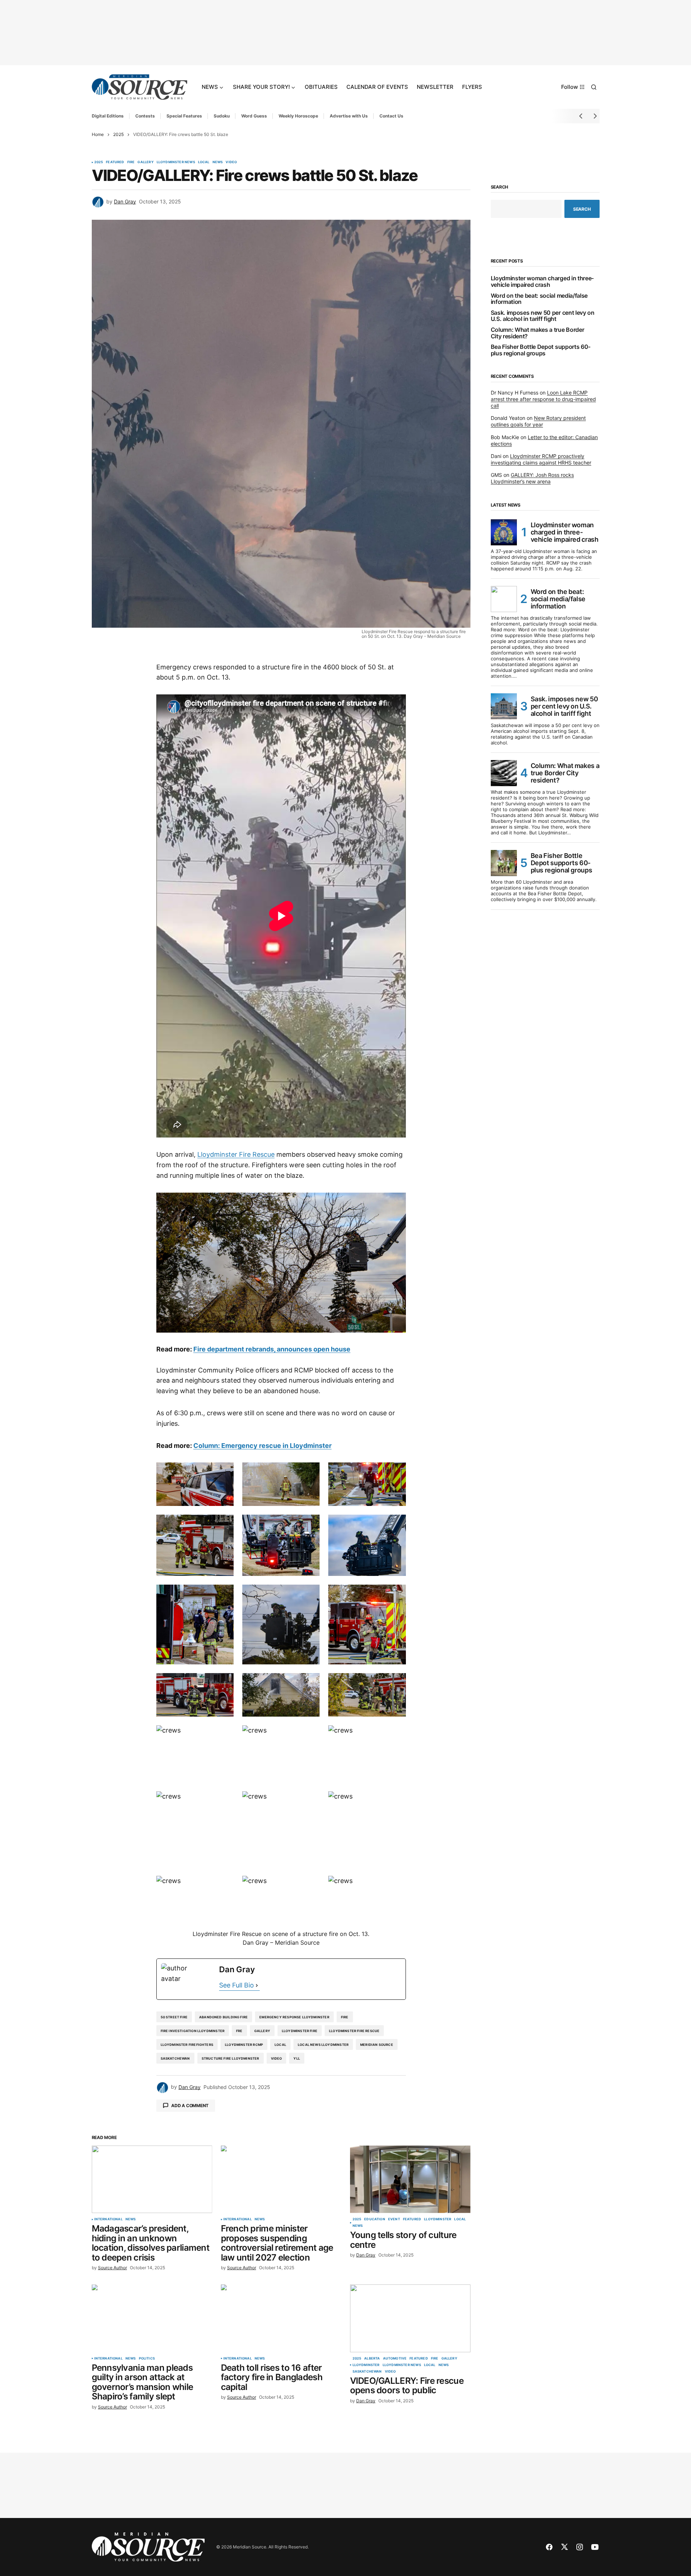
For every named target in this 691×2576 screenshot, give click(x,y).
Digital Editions (108, 116)
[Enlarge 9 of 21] (396, 1594)
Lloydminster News (176, 162)
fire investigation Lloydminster (193, 2031)
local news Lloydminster (323, 2045)
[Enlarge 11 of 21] (310, 1683)
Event (394, 2219)
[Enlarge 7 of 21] (224, 1594)
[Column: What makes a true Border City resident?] (504, 773)
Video (231, 162)
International (108, 2219)
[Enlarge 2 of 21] (310, 1472)
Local (204, 162)
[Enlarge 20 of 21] (310, 1885)
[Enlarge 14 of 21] (310, 1735)
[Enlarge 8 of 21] (310, 1594)
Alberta (372, 2358)
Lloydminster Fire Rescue (236, 1154)
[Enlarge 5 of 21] (310, 1524)
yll (297, 2058)
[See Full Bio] (257, 1985)
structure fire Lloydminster (231, 2058)
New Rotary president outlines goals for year (538, 421)
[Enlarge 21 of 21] (396, 1885)
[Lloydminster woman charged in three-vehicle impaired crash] (504, 532)
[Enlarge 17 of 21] (310, 1801)
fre (239, 2031)
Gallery (145, 162)
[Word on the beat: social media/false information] (504, 599)
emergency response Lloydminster (294, 2017)
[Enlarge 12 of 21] (396, 1683)
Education (375, 2219)
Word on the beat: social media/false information (539, 299)
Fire (131, 162)
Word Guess (254, 116)
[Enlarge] (396, 1202)
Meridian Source (377, 2045)
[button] (594, 87)
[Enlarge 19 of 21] (224, 1885)
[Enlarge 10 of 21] (224, 1683)
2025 (118, 134)
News (218, 162)
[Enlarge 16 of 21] (224, 1801)
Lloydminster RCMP (244, 2045)
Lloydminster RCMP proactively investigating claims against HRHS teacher (541, 459)
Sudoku (222, 116)
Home (98, 134)
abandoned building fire (223, 2017)
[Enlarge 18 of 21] (396, 1801)
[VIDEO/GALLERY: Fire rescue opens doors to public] (410, 2318)
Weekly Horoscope (298, 116)
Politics (147, 2358)
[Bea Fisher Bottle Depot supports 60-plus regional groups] (504, 863)
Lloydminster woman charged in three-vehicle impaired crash (542, 282)
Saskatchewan (175, 2058)
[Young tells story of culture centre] (410, 2179)
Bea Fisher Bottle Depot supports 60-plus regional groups (541, 350)
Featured (115, 162)
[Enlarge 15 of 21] (396, 1735)
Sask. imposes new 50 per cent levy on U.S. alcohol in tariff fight (543, 316)
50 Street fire (174, 2017)
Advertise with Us (349, 116)
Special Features (184, 116)
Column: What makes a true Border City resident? (538, 333)
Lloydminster (438, 2219)
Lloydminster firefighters (187, 2045)
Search (500, 187)
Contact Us (391, 116)
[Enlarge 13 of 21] (224, 1735)
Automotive (395, 2358)
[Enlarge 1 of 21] (224, 1472)
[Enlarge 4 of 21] (224, 1524)
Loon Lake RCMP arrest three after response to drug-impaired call (543, 399)
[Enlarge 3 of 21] (396, 1472)
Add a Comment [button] (190, 2106)
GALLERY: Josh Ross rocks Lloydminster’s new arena (532, 478)
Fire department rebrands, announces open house (272, 1349)
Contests (145, 116)
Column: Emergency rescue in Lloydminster (262, 1446)
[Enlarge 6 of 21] (396, 1524)
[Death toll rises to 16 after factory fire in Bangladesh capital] (281, 2318)
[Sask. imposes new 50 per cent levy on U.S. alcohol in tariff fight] (504, 706)
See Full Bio (236, 1985)
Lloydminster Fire (300, 2031)
